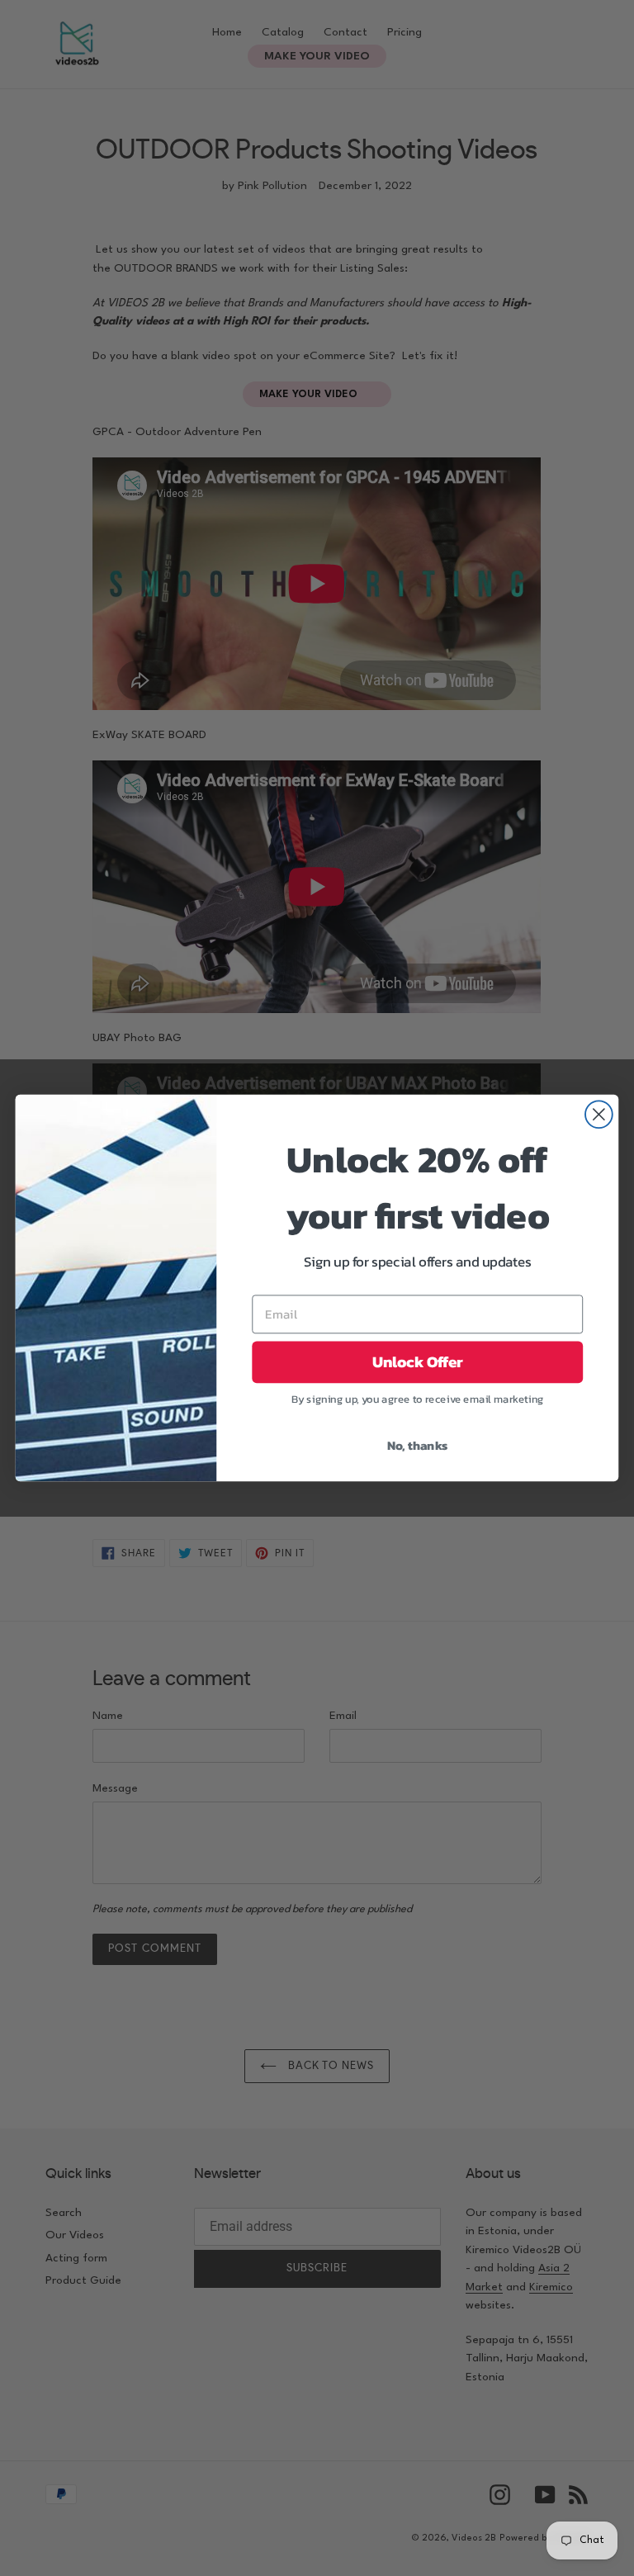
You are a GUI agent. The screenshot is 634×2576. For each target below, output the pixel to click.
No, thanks (418, 1445)
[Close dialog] (599, 1114)
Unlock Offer (418, 1362)
